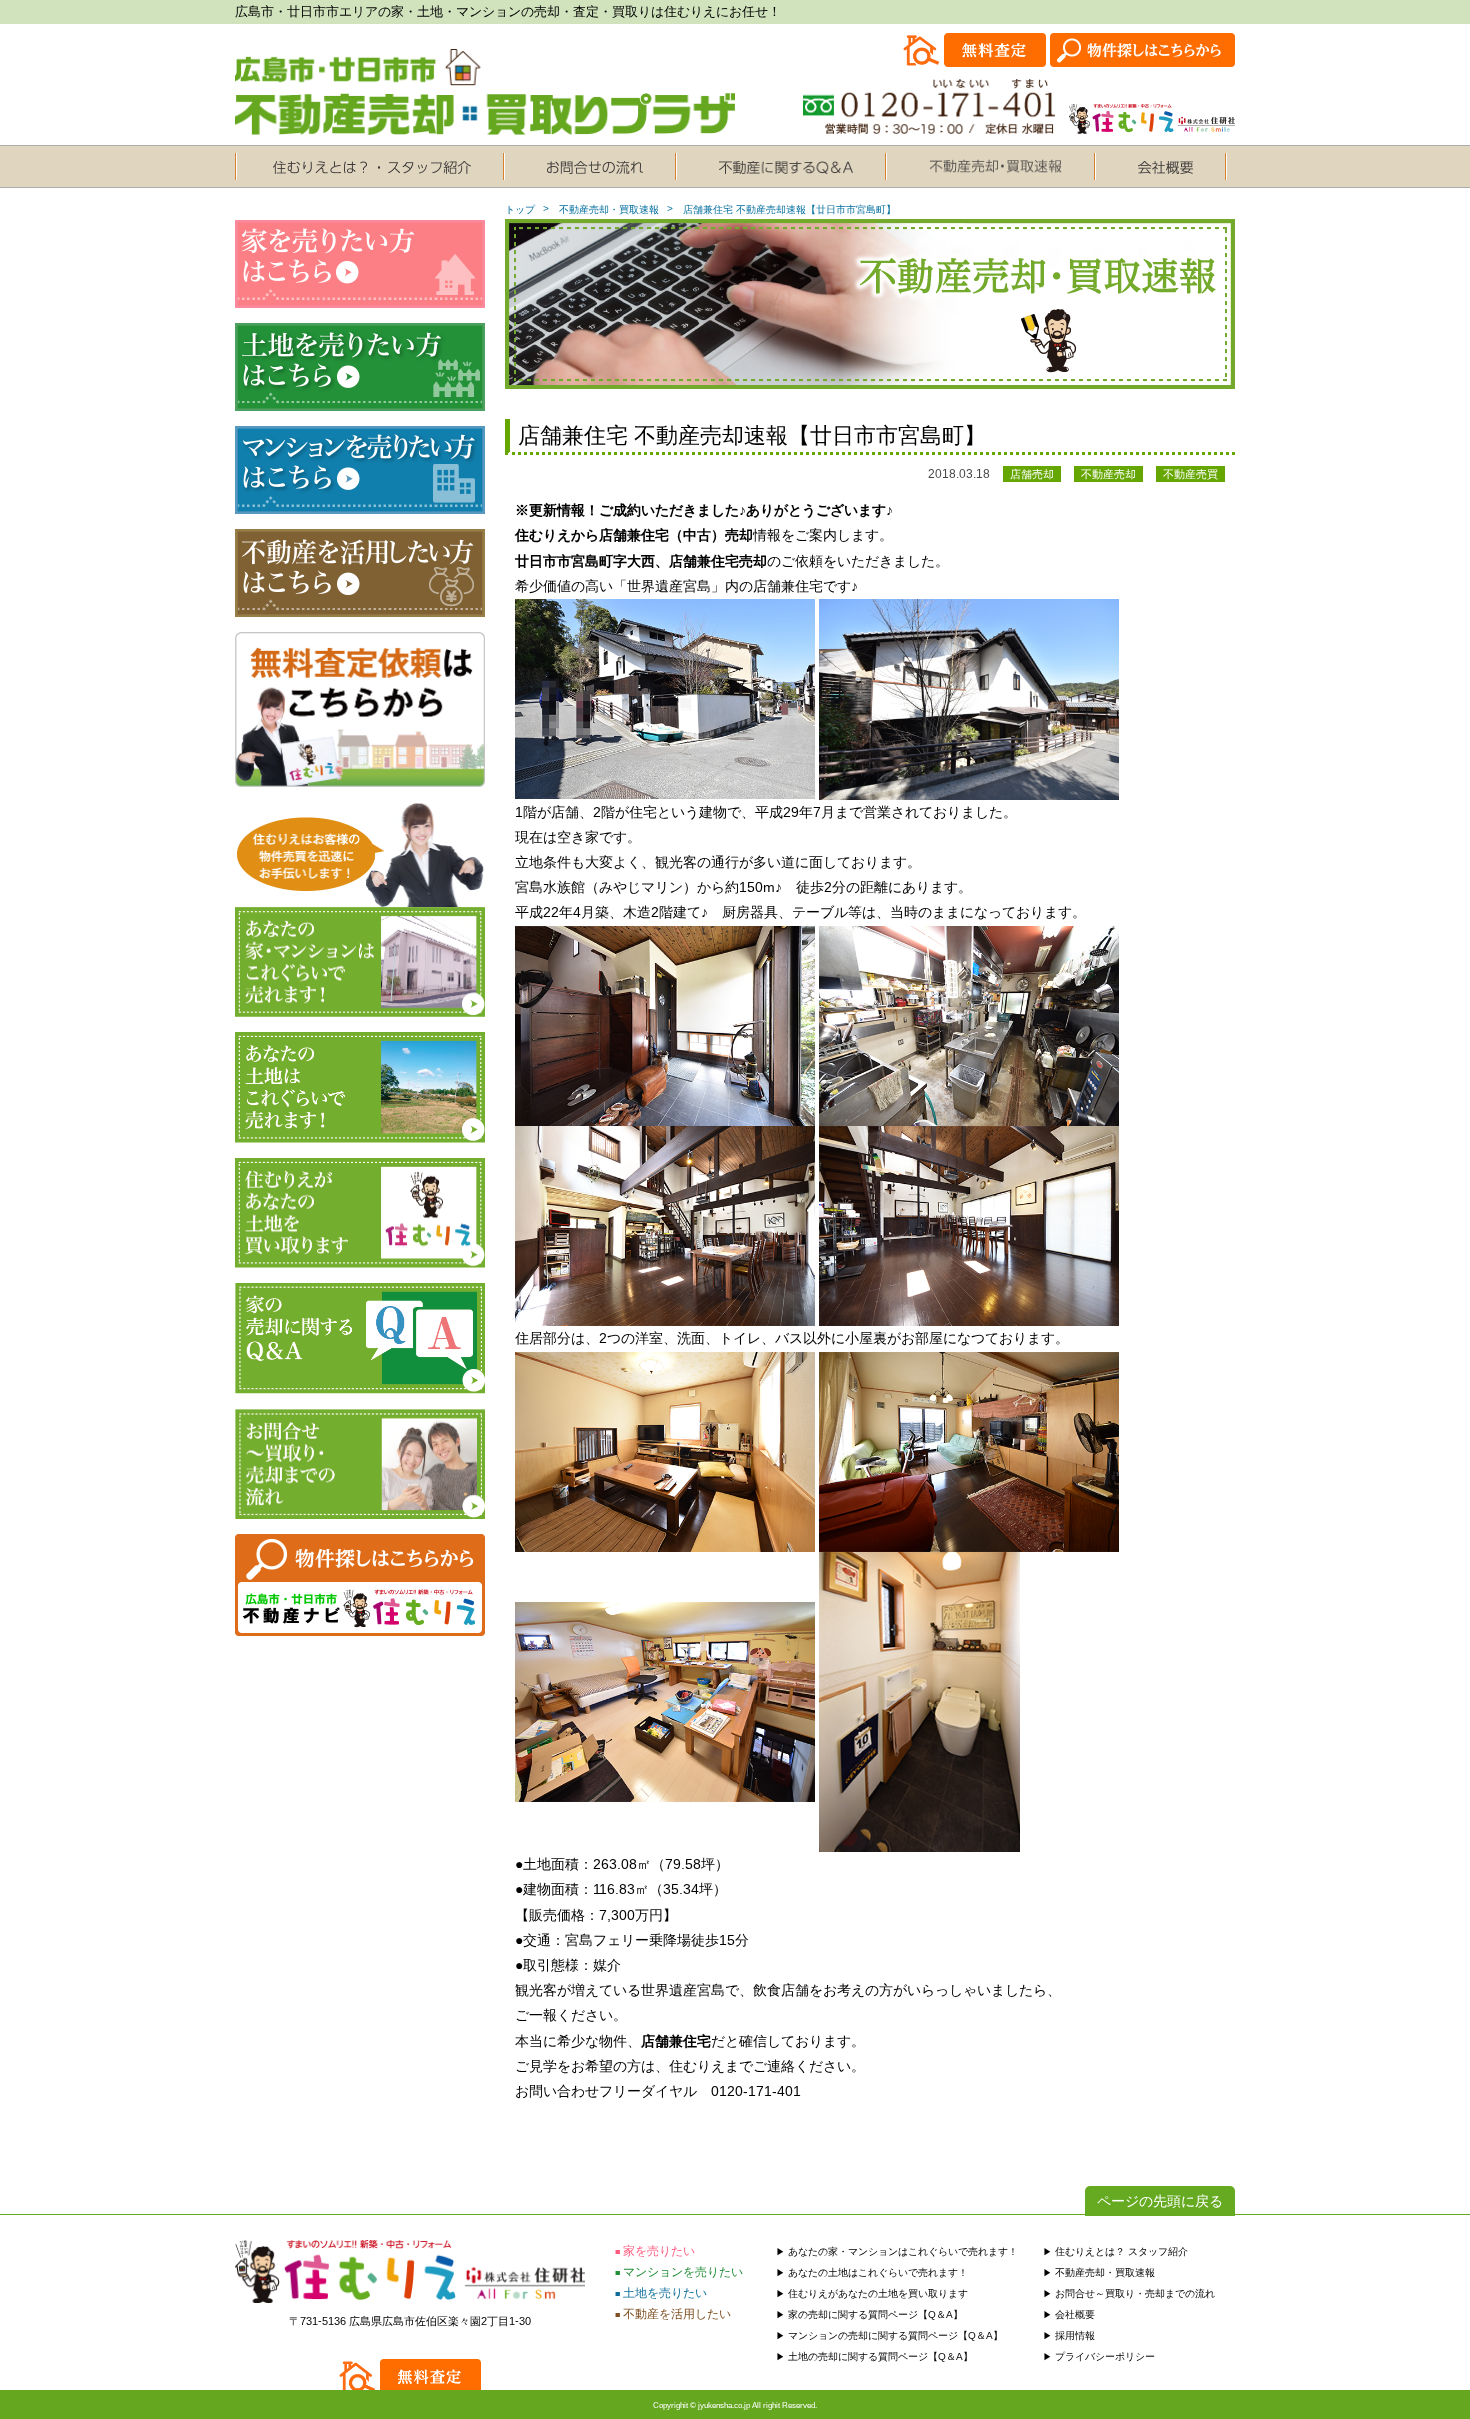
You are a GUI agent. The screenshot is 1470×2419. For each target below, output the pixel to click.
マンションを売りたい (683, 2272)
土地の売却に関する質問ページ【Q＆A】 (880, 2356)
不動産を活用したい (677, 2314)
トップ (520, 209)
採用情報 (1075, 2335)
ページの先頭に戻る (1160, 2201)
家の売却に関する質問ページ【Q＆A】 (875, 2314)
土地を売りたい (665, 2293)
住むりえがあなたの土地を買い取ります (878, 2293)
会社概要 (1075, 2314)
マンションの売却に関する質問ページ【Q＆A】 (895, 2335)
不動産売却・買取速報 (609, 209)
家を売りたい (659, 2251)
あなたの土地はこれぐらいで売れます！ (878, 2272)
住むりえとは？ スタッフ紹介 (1121, 2251)
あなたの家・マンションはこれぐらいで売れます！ (903, 2251)
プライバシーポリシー (1105, 2356)
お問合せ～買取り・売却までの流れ (1135, 2293)
